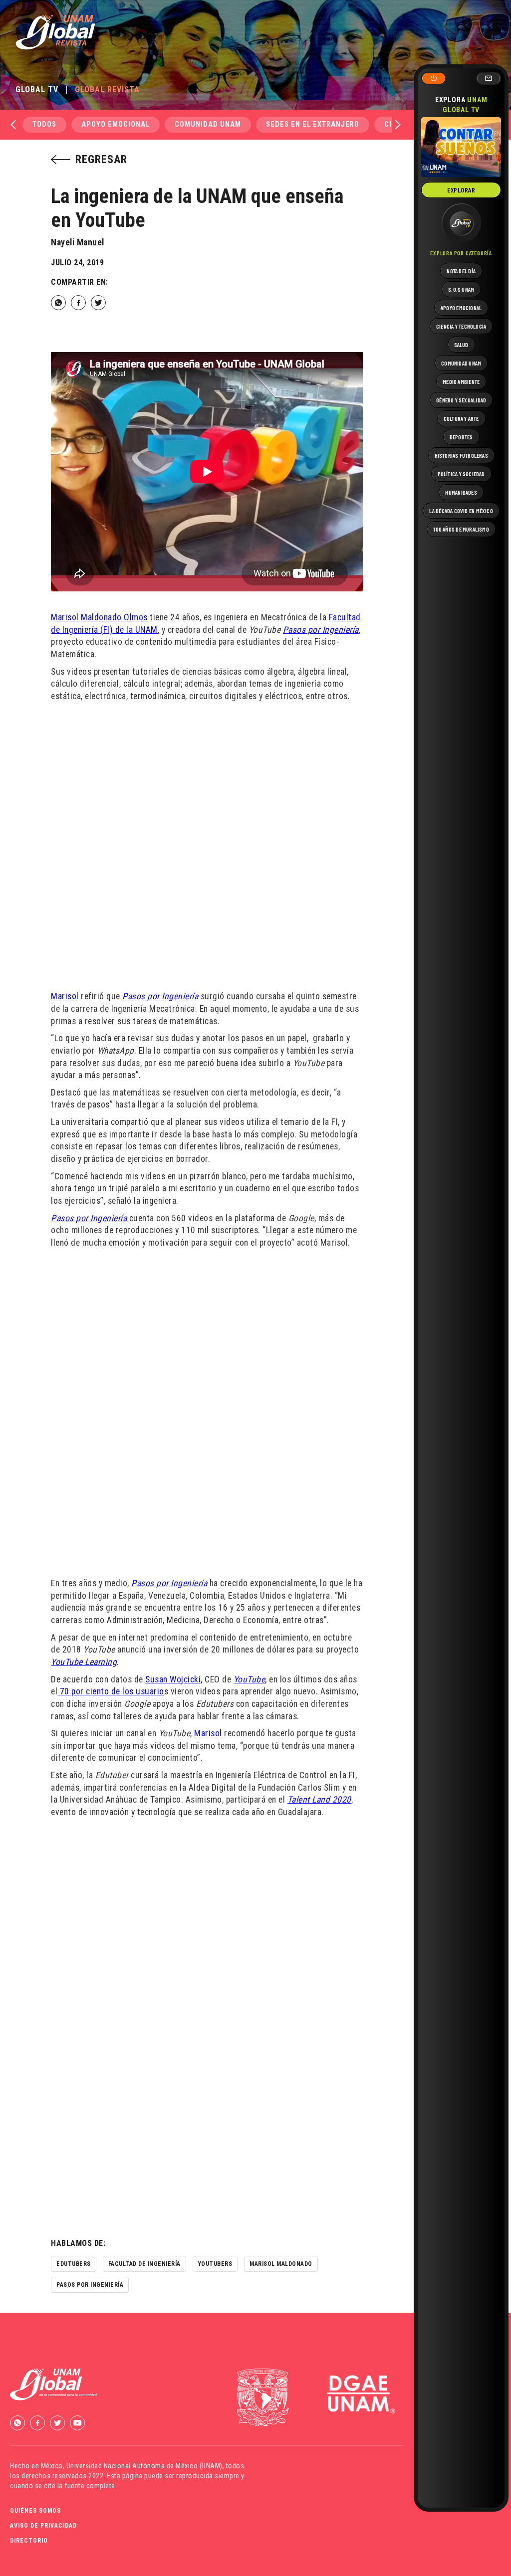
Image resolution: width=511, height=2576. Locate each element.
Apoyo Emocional (116, 124)
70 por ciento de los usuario (111, 1691)
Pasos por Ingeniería (321, 630)
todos (44, 124)
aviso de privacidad (43, 2526)
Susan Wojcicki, (174, 1679)
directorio (29, 2541)
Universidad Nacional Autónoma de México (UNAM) (144, 2466)
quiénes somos (35, 2511)
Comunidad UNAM (208, 124)
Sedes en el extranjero (313, 124)
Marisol (65, 996)
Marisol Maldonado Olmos (99, 617)
